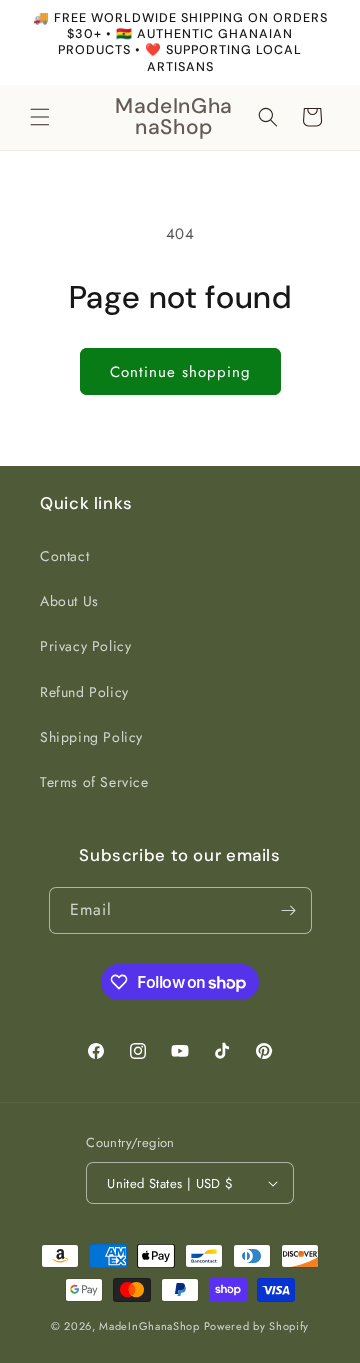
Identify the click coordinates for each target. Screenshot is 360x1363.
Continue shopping (180, 372)
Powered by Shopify (257, 1326)
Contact (64, 556)
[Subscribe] (289, 910)
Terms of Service (94, 782)
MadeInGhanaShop (149, 1326)
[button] (40, 117)
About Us (69, 601)
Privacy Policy (85, 646)
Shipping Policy (91, 737)
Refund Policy (84, 692)
